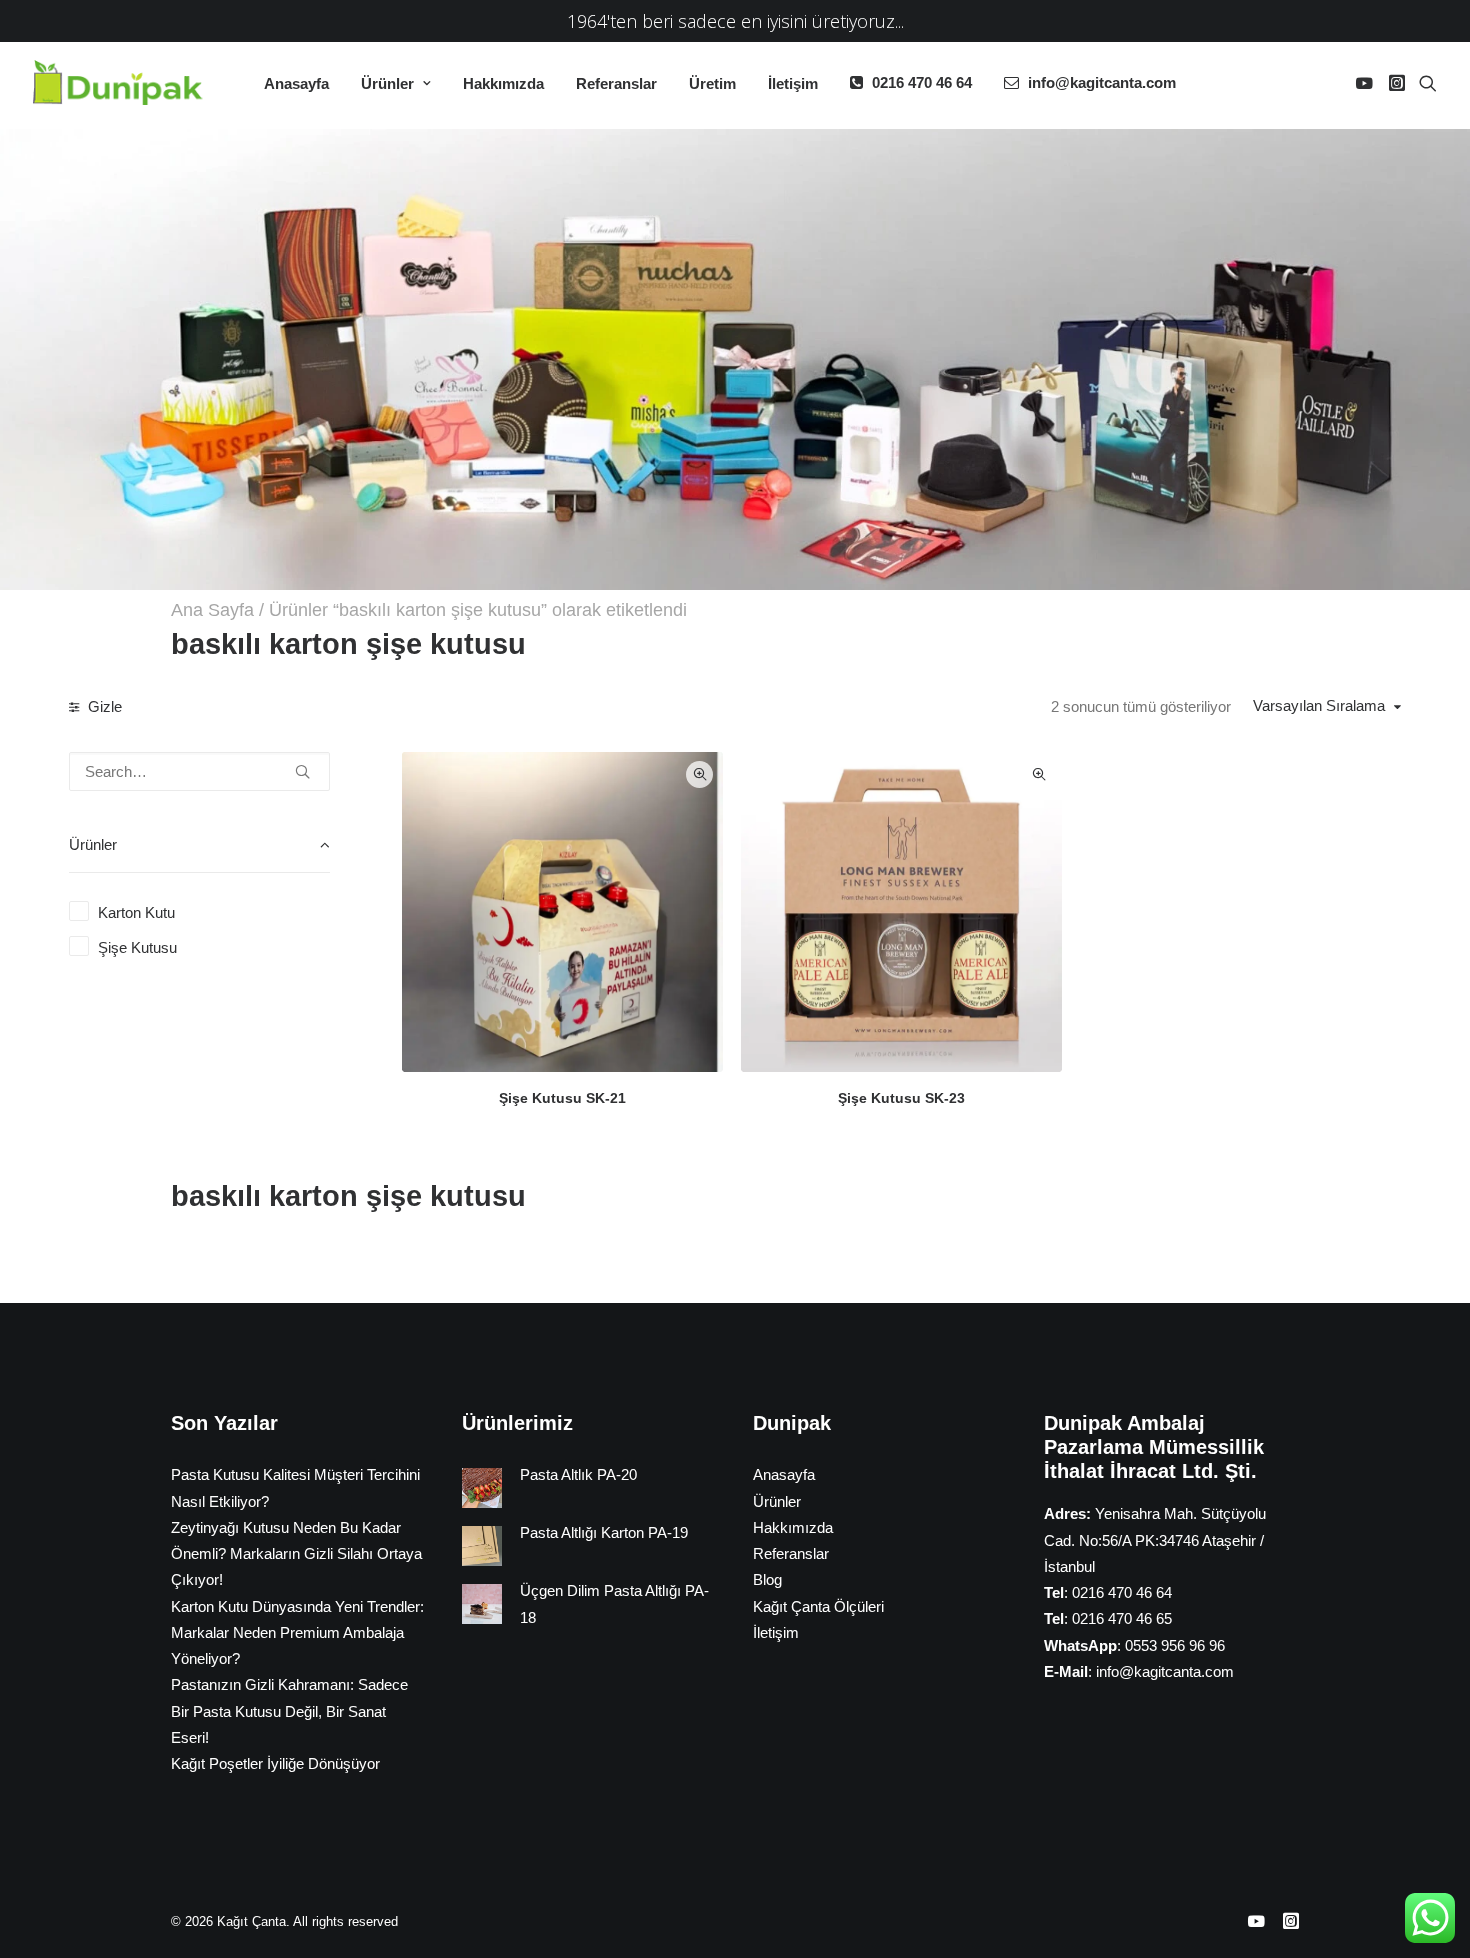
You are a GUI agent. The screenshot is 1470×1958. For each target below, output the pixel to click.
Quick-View (699, 774)
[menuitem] (296, 83)
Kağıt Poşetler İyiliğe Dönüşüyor (275, 1763)
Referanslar (616, 83)
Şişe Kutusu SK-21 (562, 1098)
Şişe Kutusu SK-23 (901, 1098)
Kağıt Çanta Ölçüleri (818, 1606)
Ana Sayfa (212, 610)
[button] (1367, 82)
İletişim (793, 83)
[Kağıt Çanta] (123, 82)
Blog (767, 1579)
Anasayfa (296, 83)
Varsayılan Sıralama (1319, 705)
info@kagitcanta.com (1102, 82)
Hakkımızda (503, 83)
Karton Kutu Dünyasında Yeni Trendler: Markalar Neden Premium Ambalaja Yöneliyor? (297, 1633)
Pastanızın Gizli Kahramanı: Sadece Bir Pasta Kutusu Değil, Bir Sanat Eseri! (289, 1711)
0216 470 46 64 (922, 82)
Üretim (712, 83)
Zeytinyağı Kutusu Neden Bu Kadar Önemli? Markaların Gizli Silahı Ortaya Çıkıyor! (296, 1554)
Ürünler (387, 83)
